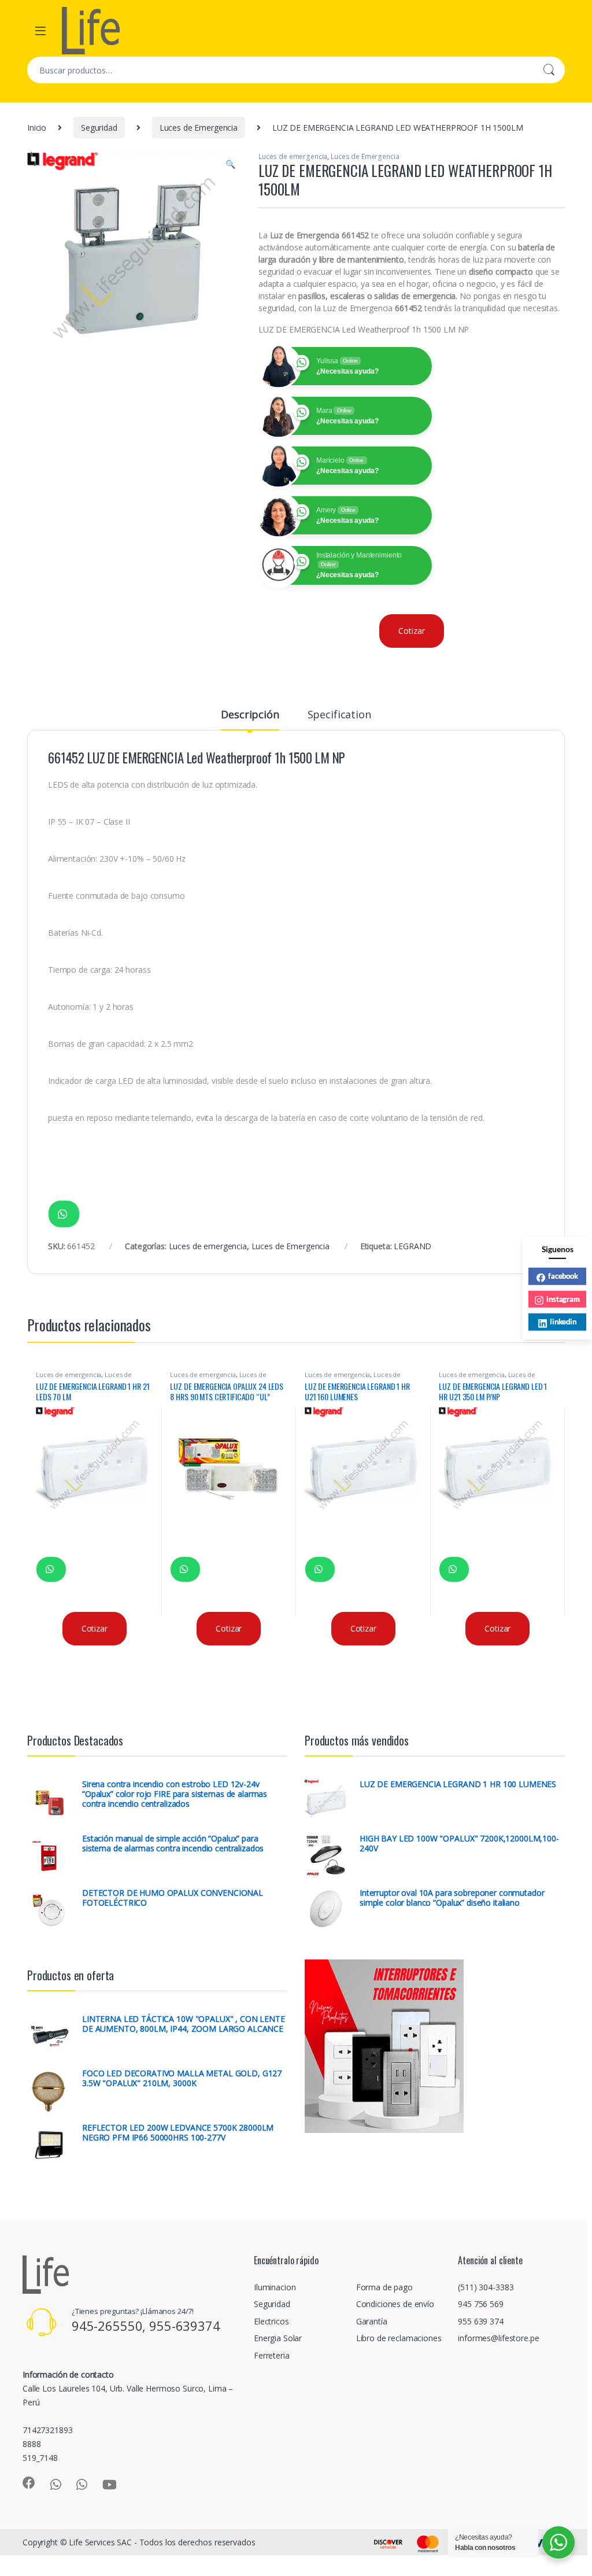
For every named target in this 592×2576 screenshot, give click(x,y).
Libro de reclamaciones (399, 2338)
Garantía (372, 2321)
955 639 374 (480, 2321)
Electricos (271, 2321)
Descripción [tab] (250, 715)
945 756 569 (480, 2304)
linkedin (563, 1322)
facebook (563, 1276)
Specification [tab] (339, 715)
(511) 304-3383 (486, 2287)
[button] (230, 164)
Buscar (549, 70)
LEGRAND (412, 1246)
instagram (563, 1298)
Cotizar (411, 631)
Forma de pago (384, 2287)
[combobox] (280, 70)
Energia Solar (278, 2338)
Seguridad (99, 128)
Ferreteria (272, 2355)
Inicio (37, 128)
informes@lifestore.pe (498, 2338)
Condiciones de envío (395, 2304)
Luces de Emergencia (199, 128)
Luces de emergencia (293, 156)
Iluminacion (275, 2287)
